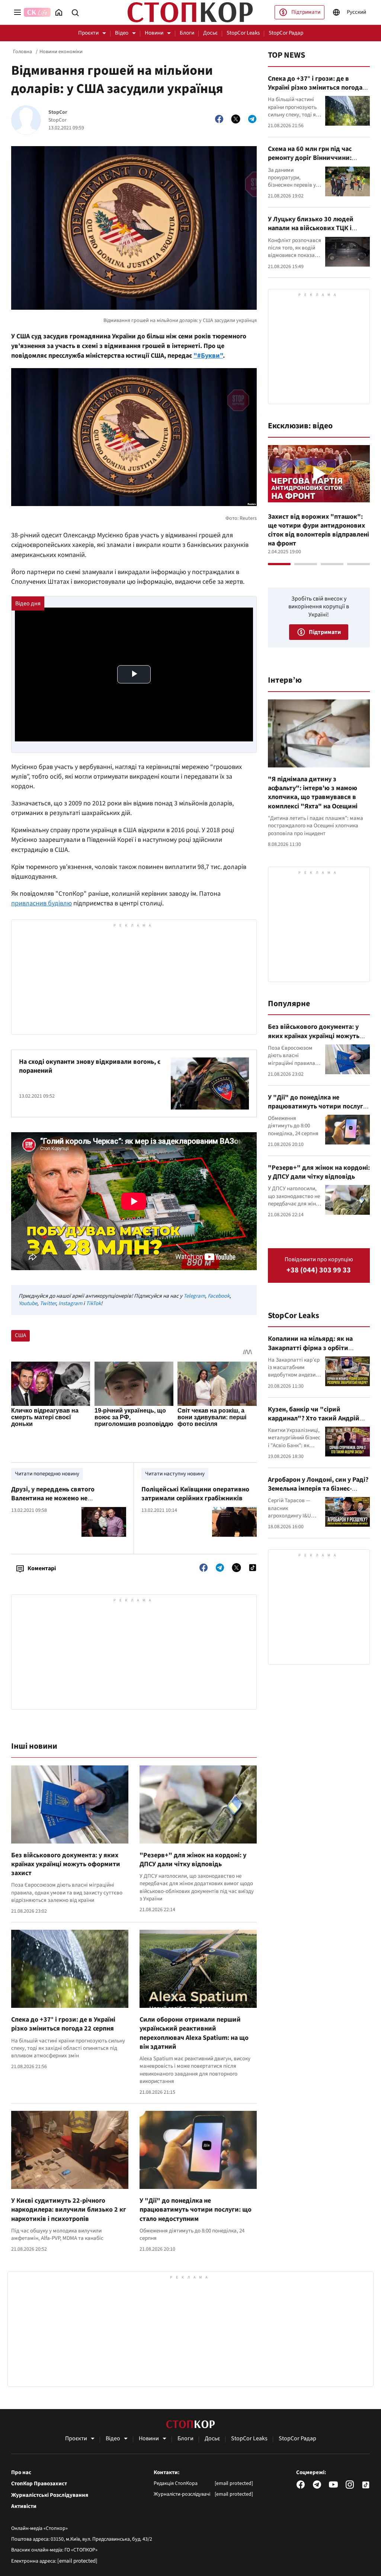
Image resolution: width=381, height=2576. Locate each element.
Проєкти (88, 33)
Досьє (210, 33)
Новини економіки (61, 52)
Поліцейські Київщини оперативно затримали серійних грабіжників (195, 1494)
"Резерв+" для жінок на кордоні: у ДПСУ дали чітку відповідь (193, 1860)
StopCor (58, 112)
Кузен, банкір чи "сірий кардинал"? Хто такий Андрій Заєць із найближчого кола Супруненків (314, 1423)
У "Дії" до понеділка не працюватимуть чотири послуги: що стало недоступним (196, 2210)
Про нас (21, 2473)
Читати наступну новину (175, 1474)
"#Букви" (208, 356)
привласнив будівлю (41, 903)
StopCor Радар (286, 33)
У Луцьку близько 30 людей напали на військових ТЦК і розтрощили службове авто (311, 228)
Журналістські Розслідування (50, 2495)
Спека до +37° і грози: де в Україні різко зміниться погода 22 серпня (63, 2024)
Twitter (48, 1303)
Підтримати (306, 12)
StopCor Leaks (243, 33)
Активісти (24, 2506)
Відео (122, 33)
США (20, 1335)
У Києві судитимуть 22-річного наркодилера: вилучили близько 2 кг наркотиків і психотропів (69, 2210)
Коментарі (42, 1568)
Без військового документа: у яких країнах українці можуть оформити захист (66, 1864)
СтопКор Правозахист (39, 2484)
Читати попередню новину (47, 1474)
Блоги (187, 33)
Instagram (70, 1303)
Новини (154, 33)
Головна (23, 52)
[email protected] (77, 2561)
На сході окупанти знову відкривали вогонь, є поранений (90, 1066)
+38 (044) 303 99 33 (319, 1270)
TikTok (93, 1303)
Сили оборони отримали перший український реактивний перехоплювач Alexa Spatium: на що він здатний (194, 2033)
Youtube (28, 1303)
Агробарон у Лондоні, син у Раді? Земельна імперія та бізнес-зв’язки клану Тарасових (318, 1489)
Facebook (219, 1296)
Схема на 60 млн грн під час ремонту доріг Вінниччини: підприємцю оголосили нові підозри (311, 162)
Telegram (194, 1296)
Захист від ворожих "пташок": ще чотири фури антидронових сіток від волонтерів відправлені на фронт (318, 530)
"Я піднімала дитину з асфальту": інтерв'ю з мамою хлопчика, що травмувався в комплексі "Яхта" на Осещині (313, 793)
